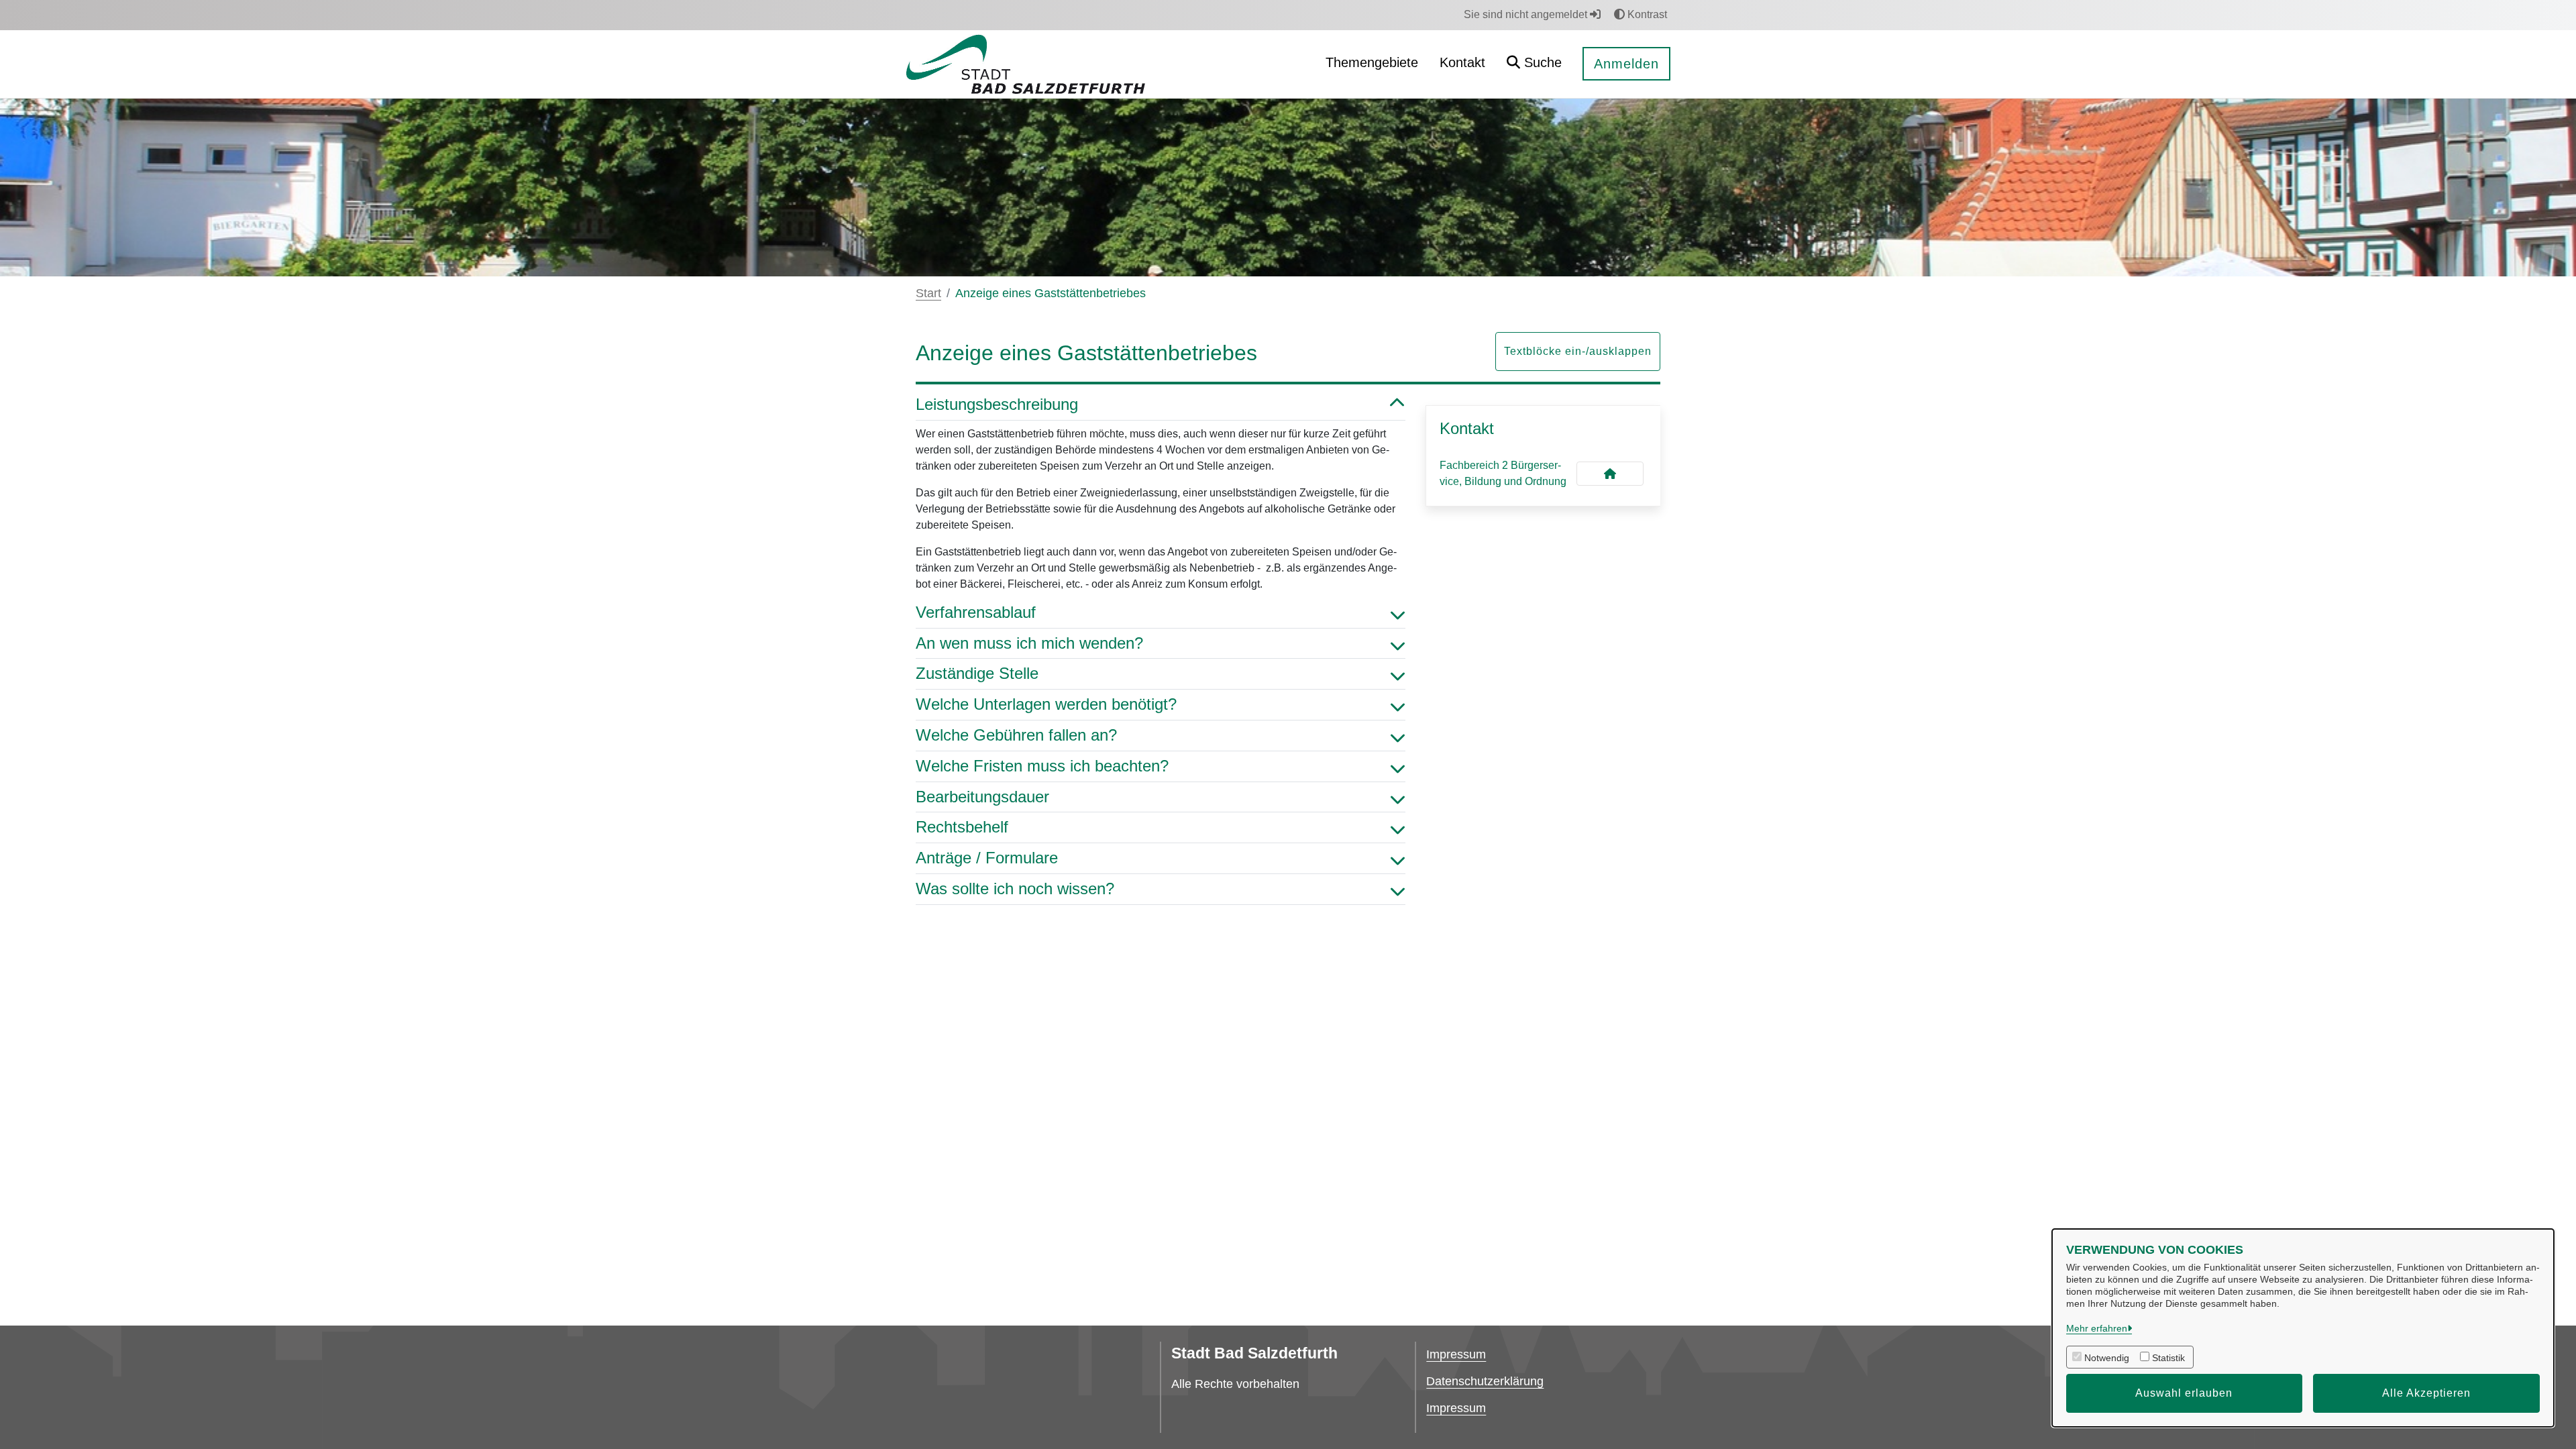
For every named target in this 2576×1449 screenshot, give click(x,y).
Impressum (1456, 1354)
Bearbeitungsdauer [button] (982, 797)
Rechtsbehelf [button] (962, 827)
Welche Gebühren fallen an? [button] (1016, 735)
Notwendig (2107, 1358)
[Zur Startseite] (1025, 63)
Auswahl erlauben (2184, 1393)
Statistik (2168, 1358)
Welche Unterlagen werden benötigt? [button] (1046, 704)
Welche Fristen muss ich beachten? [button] (1042, 766)
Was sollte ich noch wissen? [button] (1015, 889)
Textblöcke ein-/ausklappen (1578, 351)
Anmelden (1626, 64)
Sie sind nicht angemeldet (1527, 14)
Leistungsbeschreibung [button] (997, 404)
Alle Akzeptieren (2426, 1393)
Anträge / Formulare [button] (987, 858)
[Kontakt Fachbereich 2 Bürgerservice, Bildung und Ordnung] (1610, 474)
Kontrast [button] (1646, 14)
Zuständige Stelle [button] (977, 673)
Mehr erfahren (2097, 1328)
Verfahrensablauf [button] (976, 612)
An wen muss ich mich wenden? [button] (1029, 643)
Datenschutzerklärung (1485, 1381)
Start (928, 293)
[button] (1534, 64)
